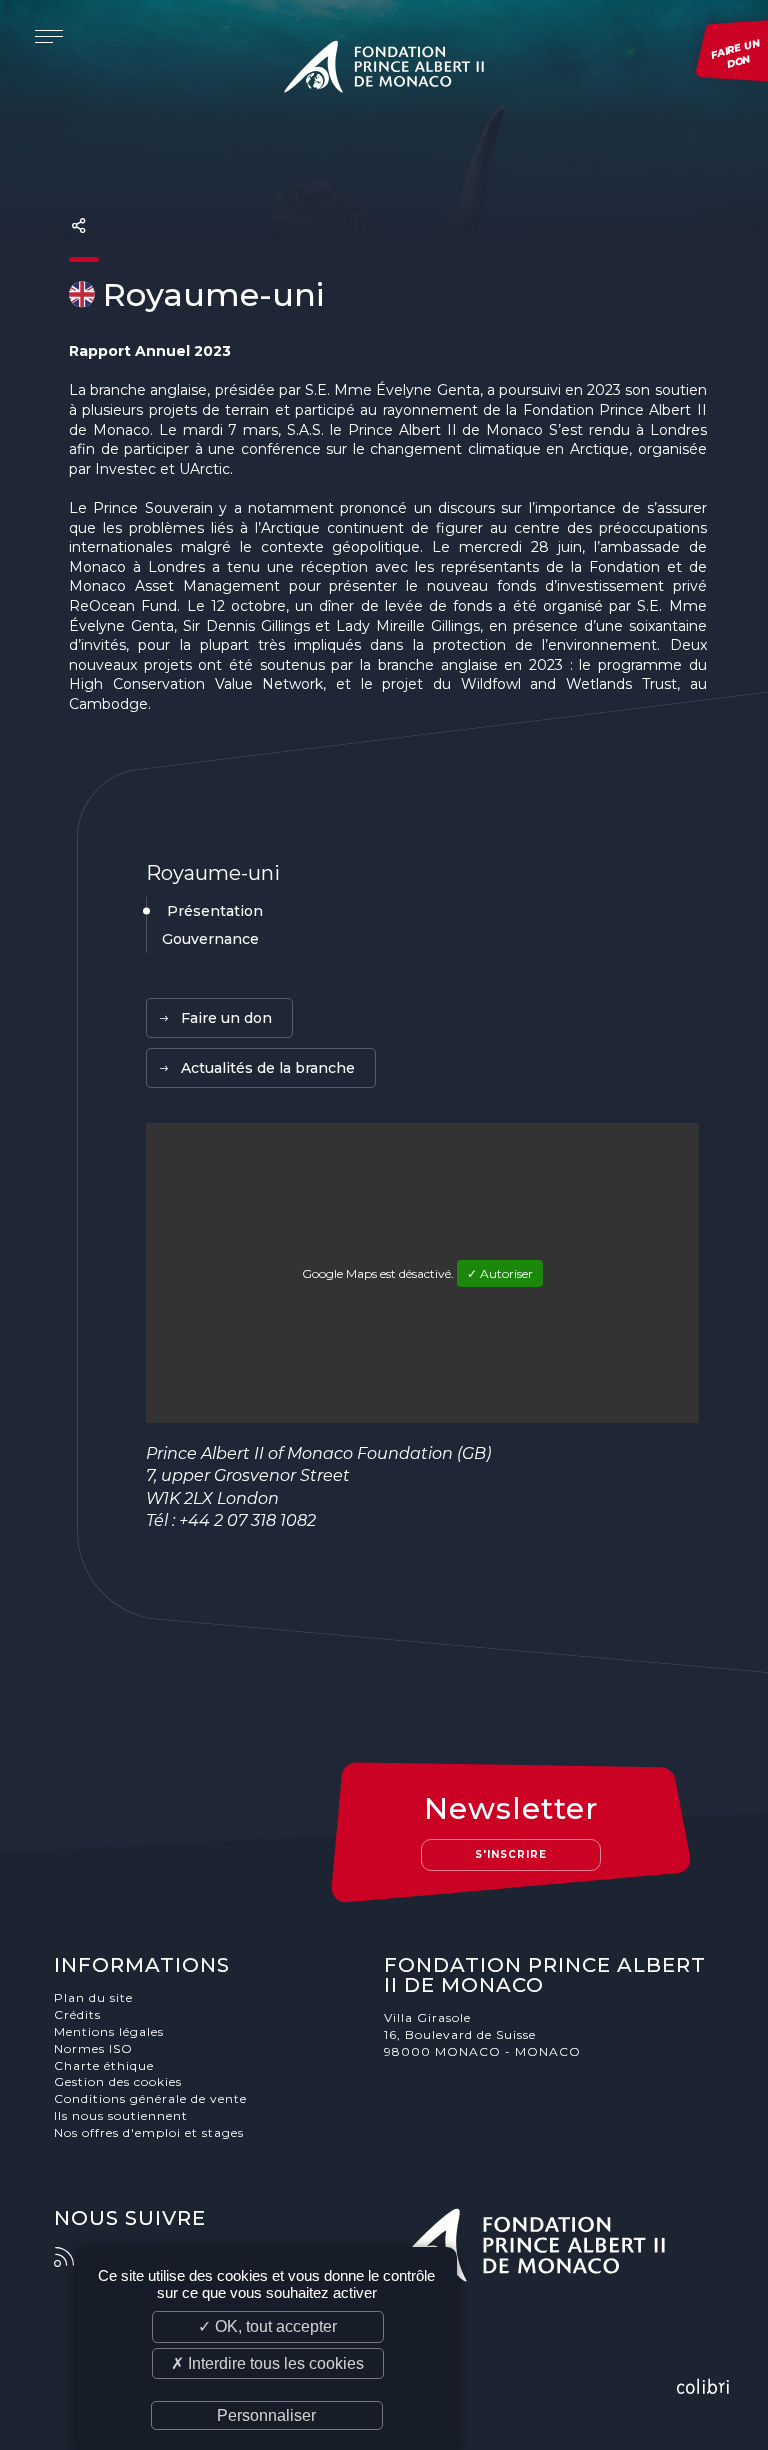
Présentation (215, 911)
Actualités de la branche (268, 1068)
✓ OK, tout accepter (267, 2326)
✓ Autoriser (500, 1273)
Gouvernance (210, 939)
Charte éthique (104, 2065)
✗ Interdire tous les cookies (267, 2363)
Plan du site (93, 1997)
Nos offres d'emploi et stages (149, 2132)
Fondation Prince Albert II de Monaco (384, 70)
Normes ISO (93, 2048)
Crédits (77, 2014)
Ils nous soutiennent (121, 2115)
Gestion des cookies (118, 2081)
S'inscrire (511, 1854)
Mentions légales (109, 2031)
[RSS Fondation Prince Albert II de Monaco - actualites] (74, 2257)
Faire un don (226, 1018)
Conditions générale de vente (150, 2098)
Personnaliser (266, 2415)
